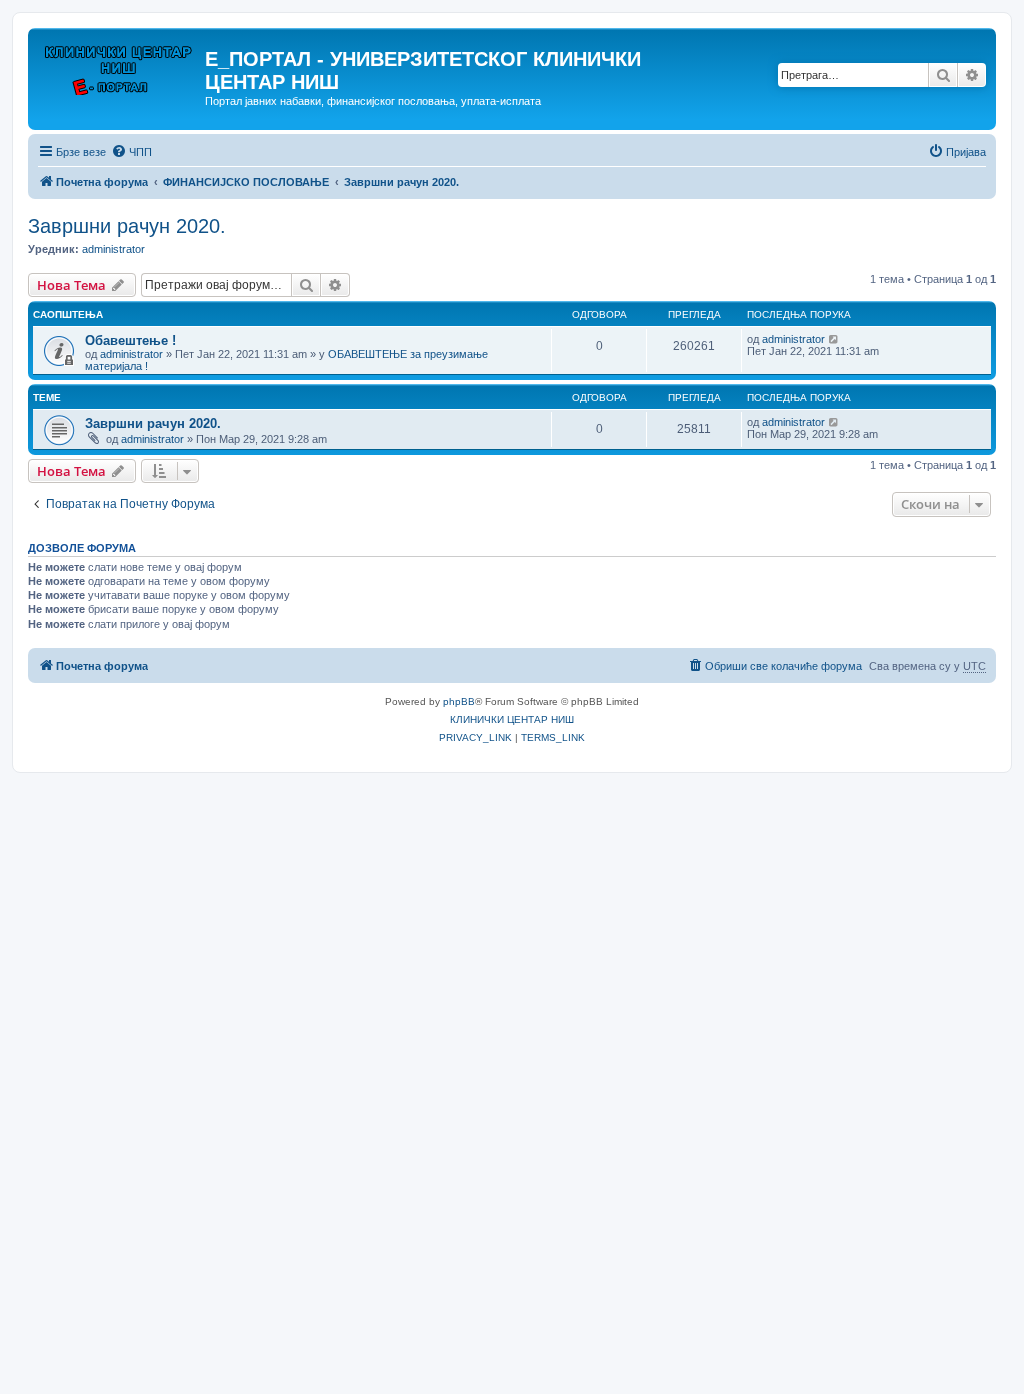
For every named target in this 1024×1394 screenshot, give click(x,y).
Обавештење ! (130, 340)
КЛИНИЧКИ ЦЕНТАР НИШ (512, 719)
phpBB (459, 701)
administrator (113, 249)
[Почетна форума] (119, 65)
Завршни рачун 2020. (127, 226)
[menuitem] (131, 152)
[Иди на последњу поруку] (834, 339)
